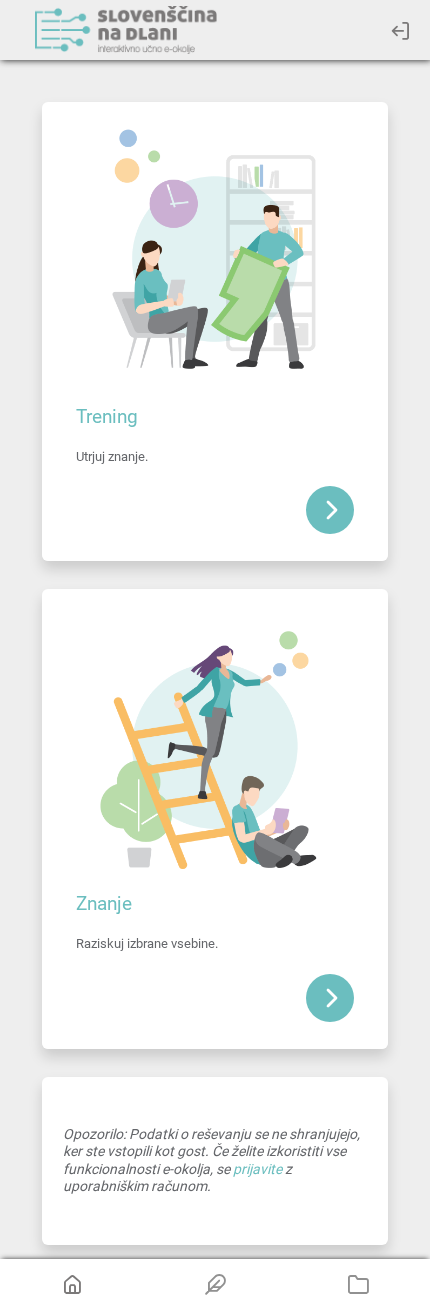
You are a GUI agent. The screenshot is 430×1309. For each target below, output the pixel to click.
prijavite (257, 1169)
